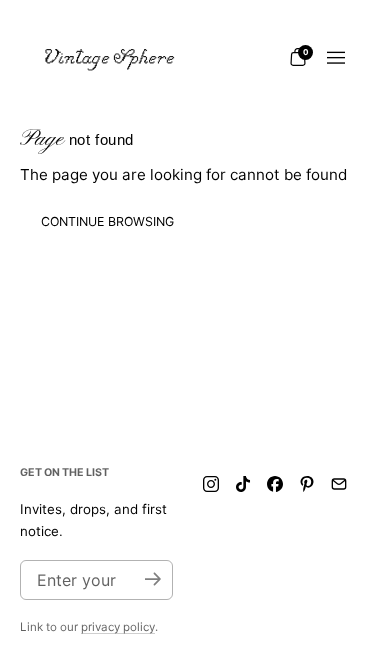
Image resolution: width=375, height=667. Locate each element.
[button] (298, 57)
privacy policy (118, 627)
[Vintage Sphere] (110, 58)
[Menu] (336, 58)
